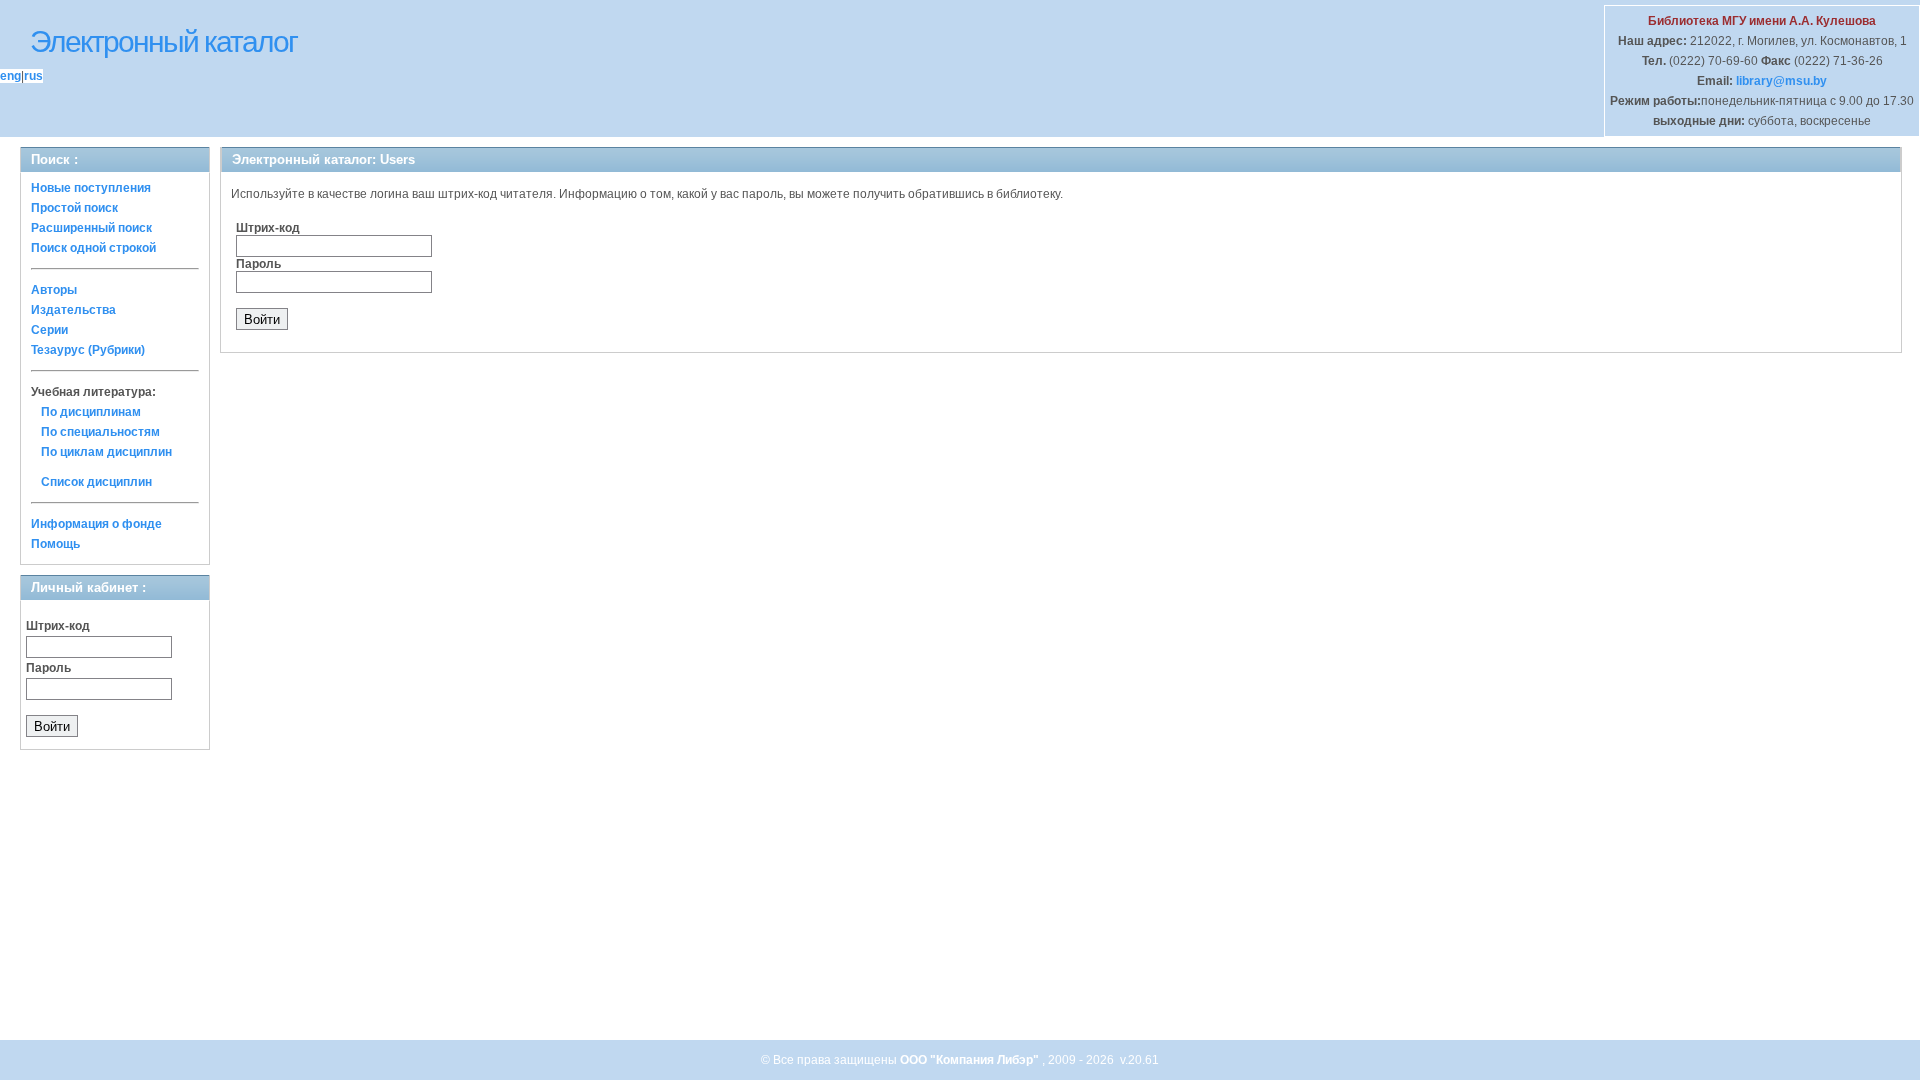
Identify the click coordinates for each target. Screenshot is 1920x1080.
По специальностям (100, 432)
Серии (49, 330)
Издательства (73, 310)
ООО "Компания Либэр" (971, 1060)
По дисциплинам (91, 412)
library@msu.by (1780, 81)
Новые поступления (91, 188)
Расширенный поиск (91, 228)
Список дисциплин (96, 482)
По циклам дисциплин (106, 452)
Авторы (54, 290)
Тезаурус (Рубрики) (88, 350)
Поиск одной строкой (93, 248)
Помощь (55, 544)
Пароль (48, 668)
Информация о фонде (96, 524)
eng (10, 76)
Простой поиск (74, 208)
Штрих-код (58, 626)
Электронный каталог (163, 41)
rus (33, 76)
